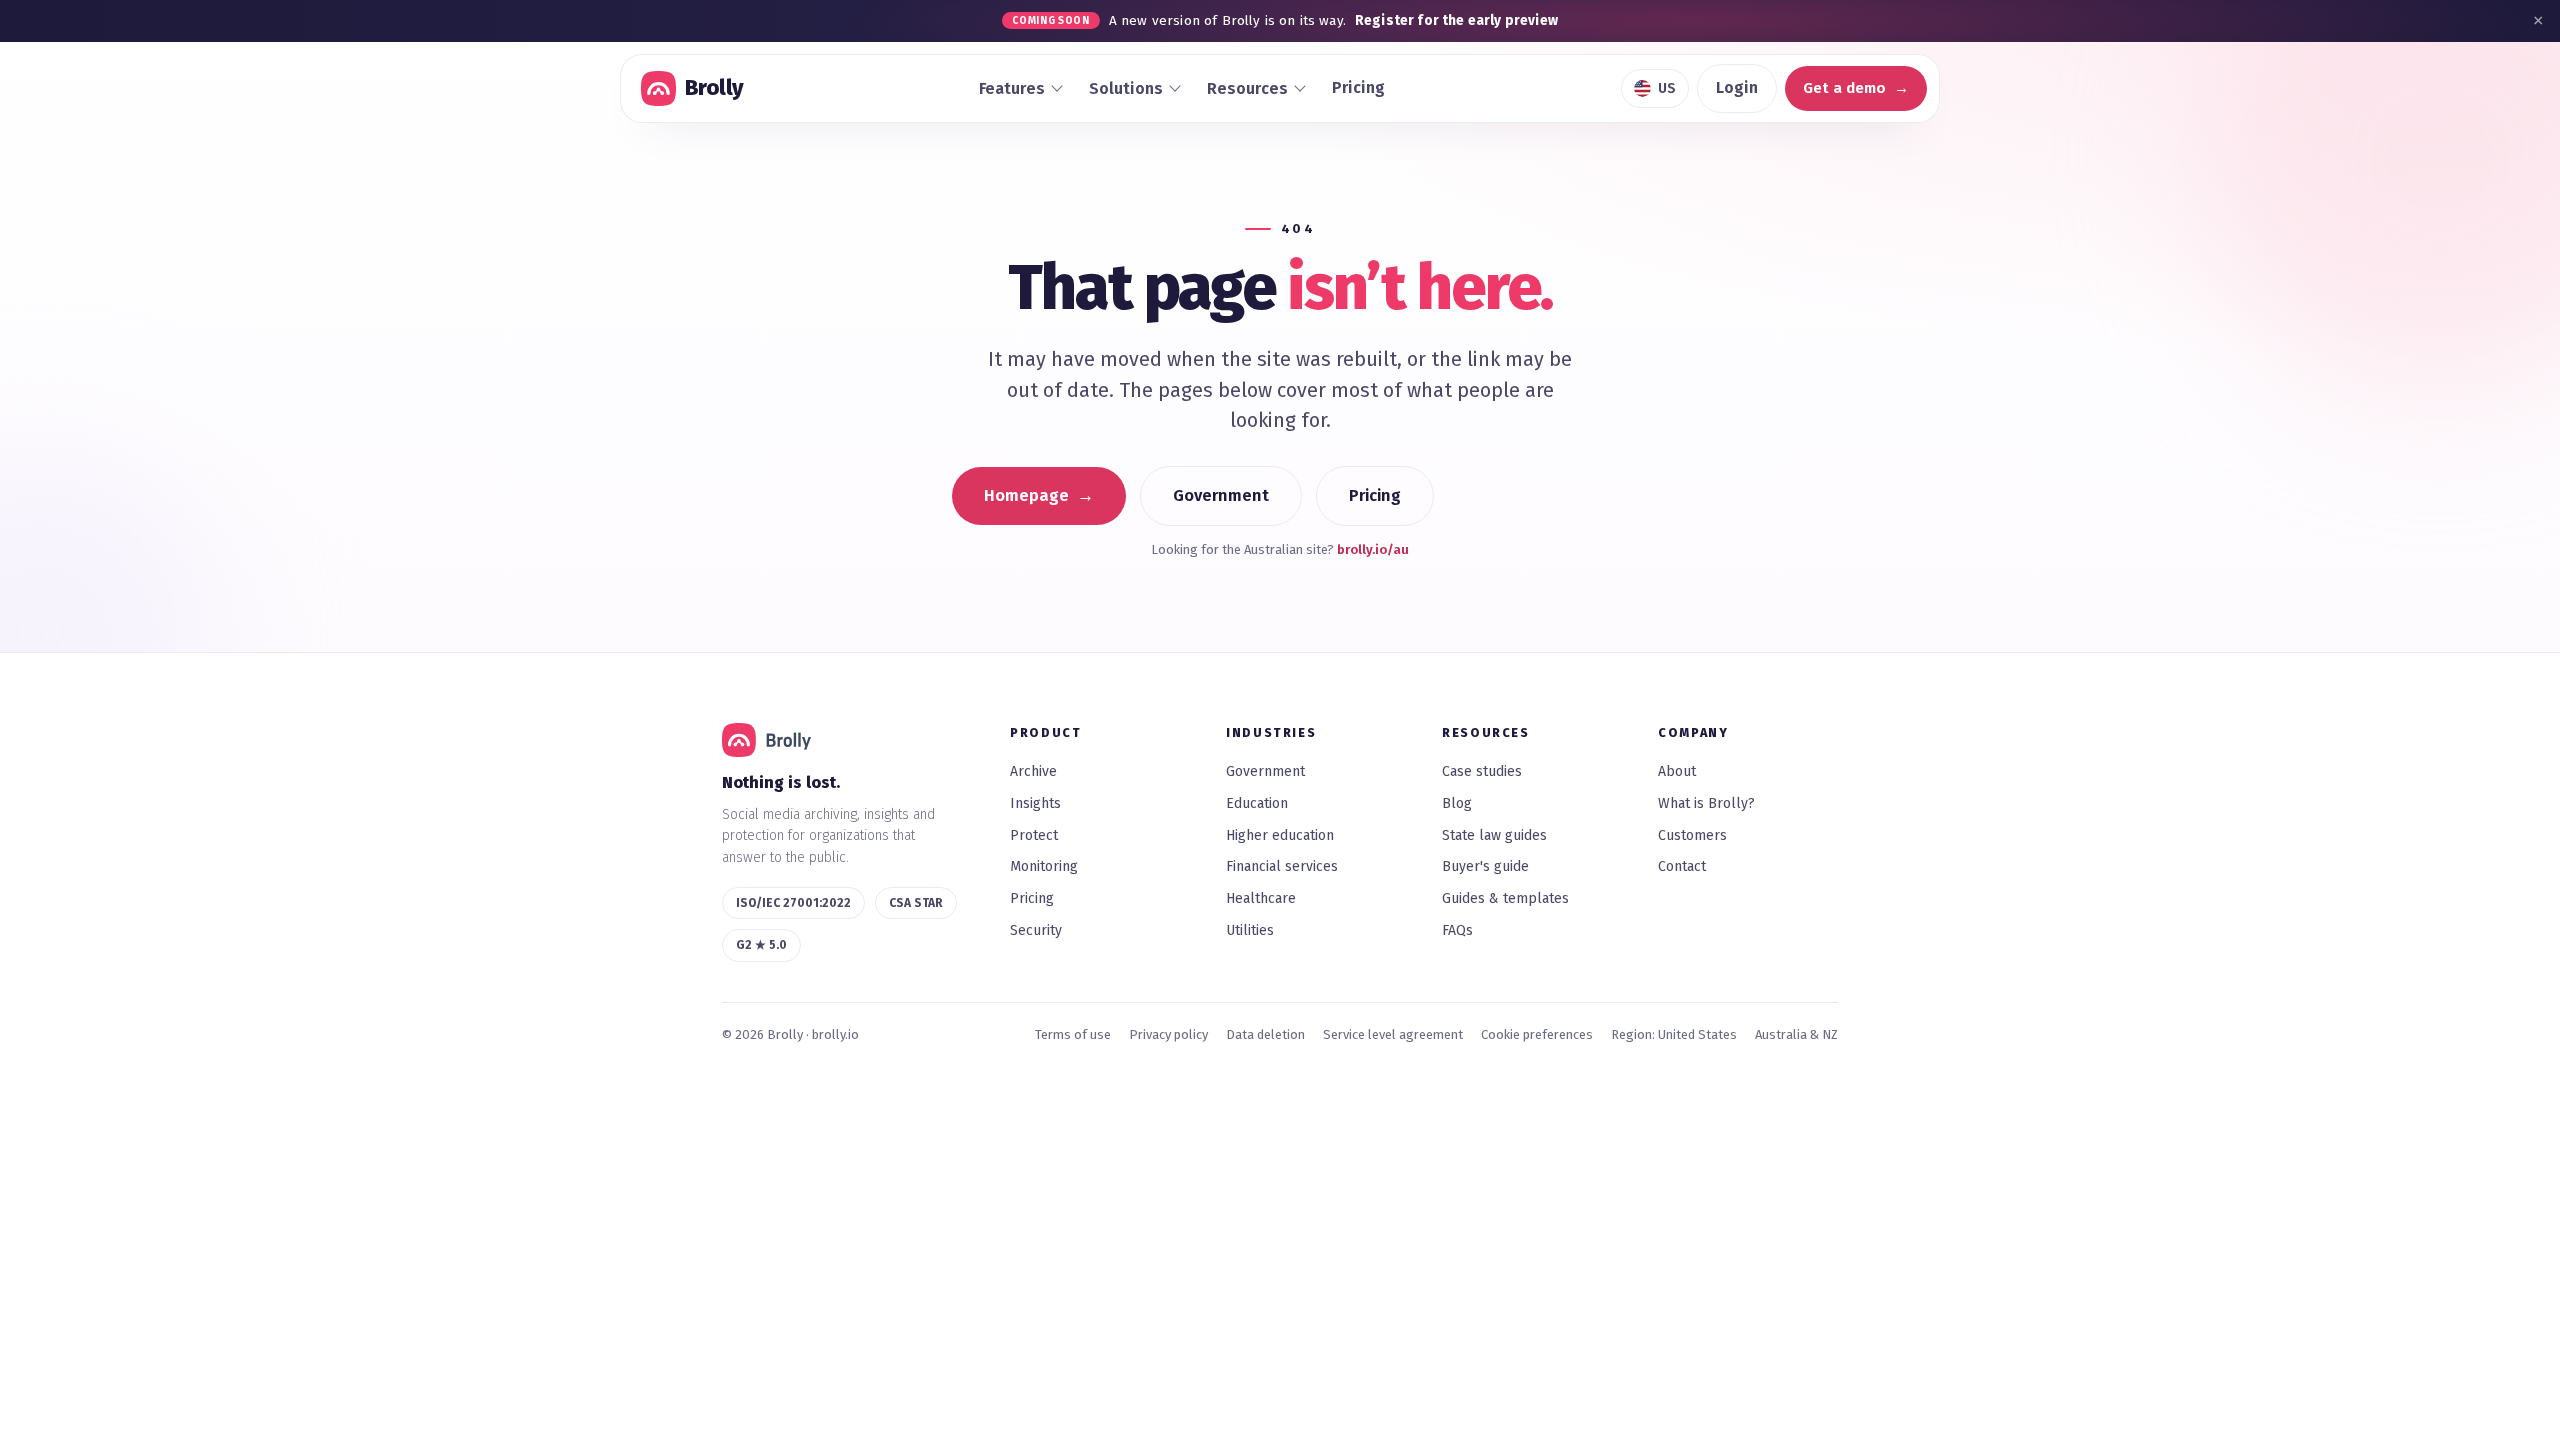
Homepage (1026, 495)
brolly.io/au (1373, 549)
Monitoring (1044, 866)
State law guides (1494, 835)
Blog (1457, 803)
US (1667, 88)
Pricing (1358, 87)
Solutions (1126, 88)
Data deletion (1265, 1034)
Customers (1692, 835)
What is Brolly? (1706, 803)
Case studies (1482, 771)
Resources (1247, 88)
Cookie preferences (1537, 1034)
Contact (1682, 866)
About (1677, 771)
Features (1012, 88)
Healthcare (1261, 898)
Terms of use (1073, 1034)
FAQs (1457, 930)
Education (1257, 803)
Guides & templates (1505, 898)
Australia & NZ (1796, 1034)
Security (1036, 930)
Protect (1034, 835)
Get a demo (1844, 88)
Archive (1033, 771)
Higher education (1280, 835)
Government (1221, 495)
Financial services (1282, 866)
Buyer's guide (1485, 866)
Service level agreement (1393, 1034)
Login (1737, 87)
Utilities (1250, 930)
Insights (1035, 803)
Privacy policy (1168, 1034)
